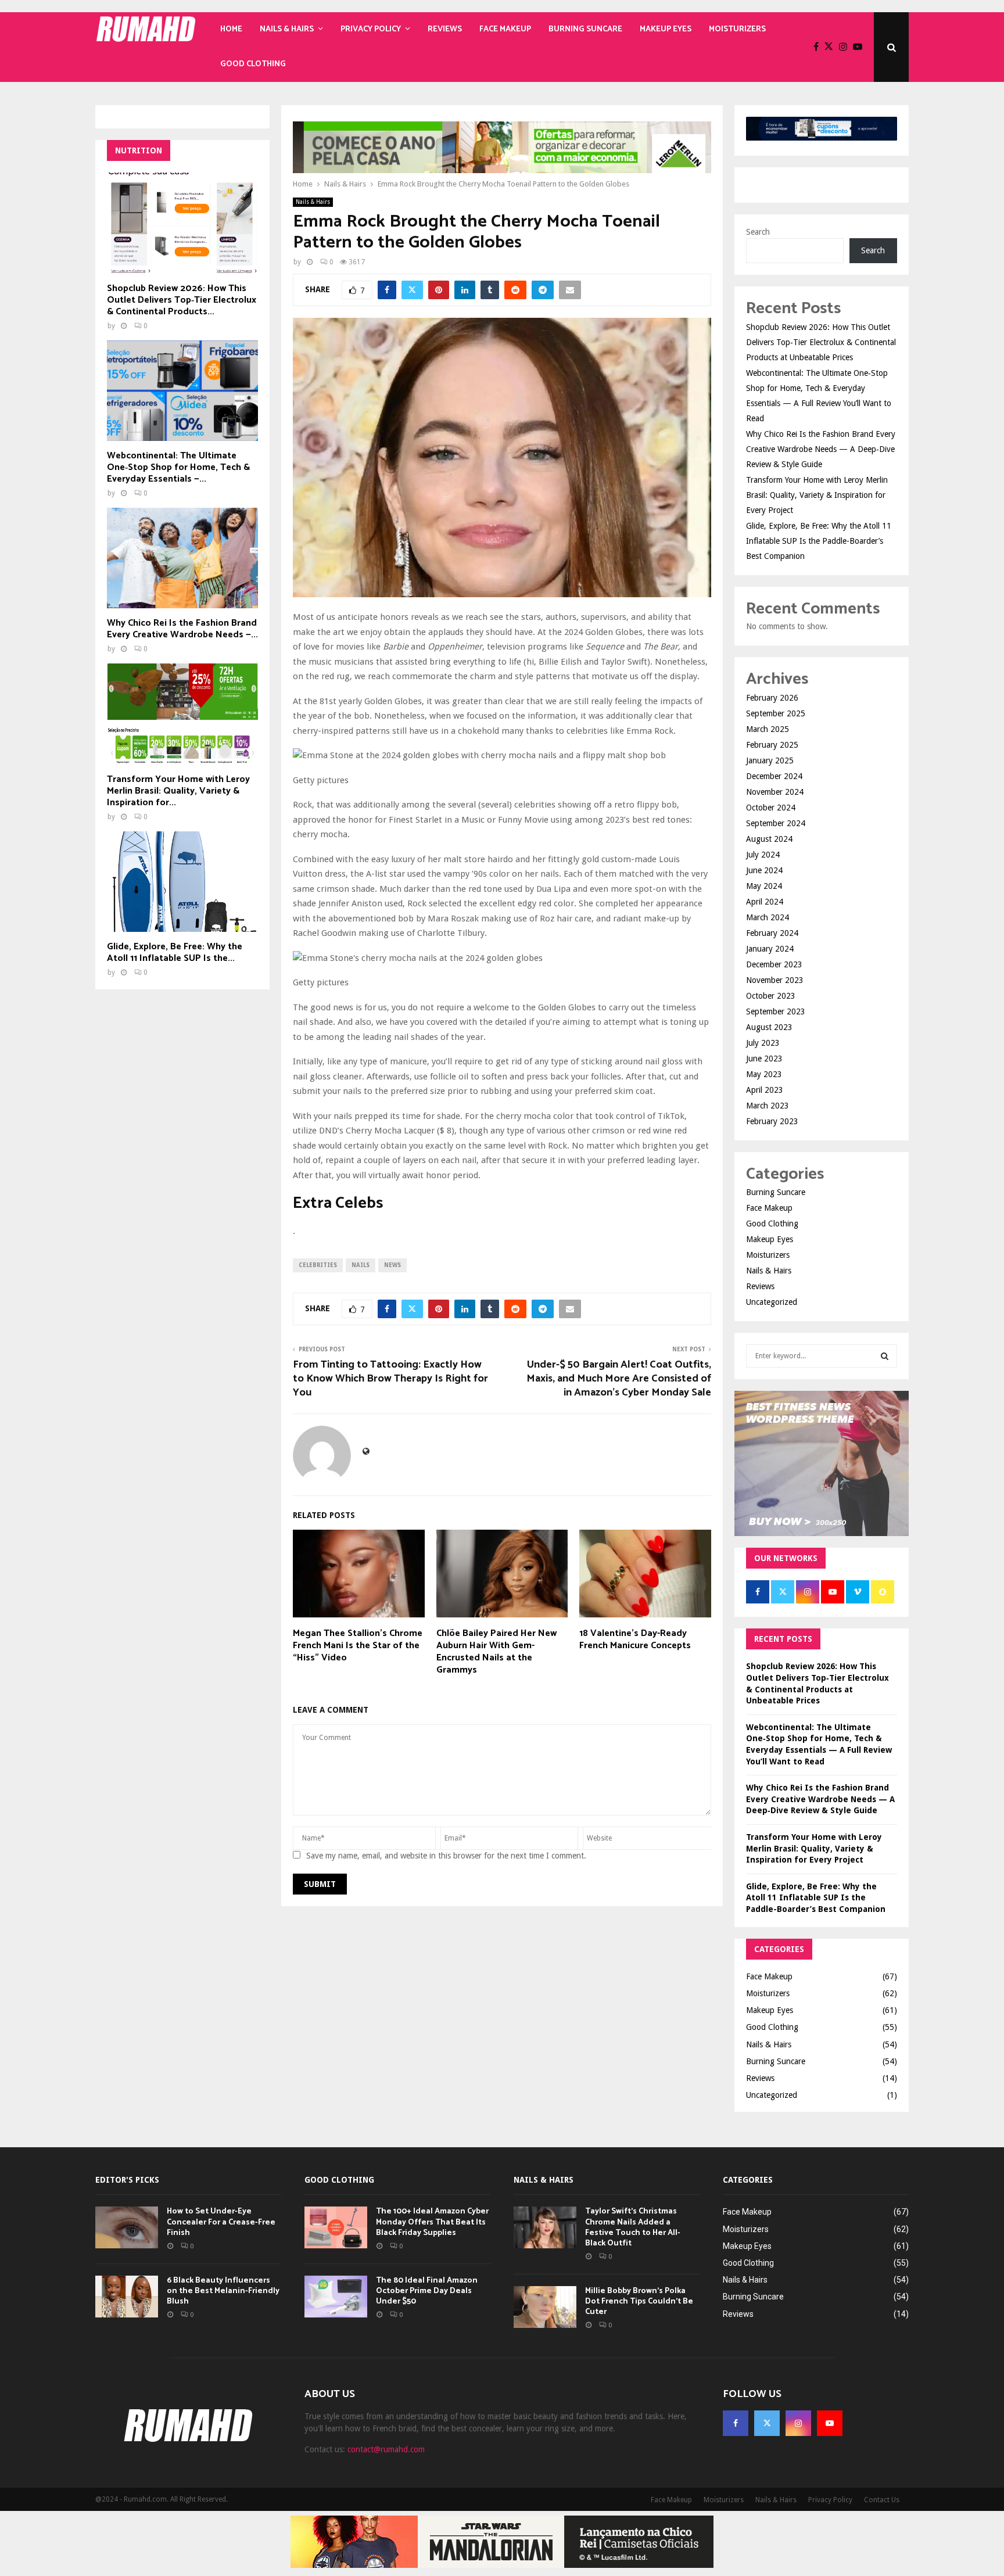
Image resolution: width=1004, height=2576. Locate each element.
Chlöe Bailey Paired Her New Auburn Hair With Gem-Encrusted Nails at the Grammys (496, 1651)
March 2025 (768, 729)
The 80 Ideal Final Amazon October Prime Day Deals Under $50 (427, 2291)
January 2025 (770, 760)
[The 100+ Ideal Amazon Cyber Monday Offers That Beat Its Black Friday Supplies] (336, 2227)
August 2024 (769, 839)
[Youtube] (860, 47)
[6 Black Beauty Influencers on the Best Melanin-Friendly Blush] (127, 2297)
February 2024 (772, 933)
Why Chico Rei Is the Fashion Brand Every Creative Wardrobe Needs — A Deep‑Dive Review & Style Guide (821, 449)
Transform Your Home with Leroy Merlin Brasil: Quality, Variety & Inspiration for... (178, 791)
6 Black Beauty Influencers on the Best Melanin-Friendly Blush (223, 2291)
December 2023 (774, 964)
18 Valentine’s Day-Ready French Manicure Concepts (635, 1639)
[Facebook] (819, 47)
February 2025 (772, 745)
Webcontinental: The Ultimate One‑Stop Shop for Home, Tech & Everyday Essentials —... (178, 467)
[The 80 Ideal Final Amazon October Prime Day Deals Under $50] (336, 2297)
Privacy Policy (371, 29)
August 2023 (769, 1027)
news (392, 1265)
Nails (361, 1265)
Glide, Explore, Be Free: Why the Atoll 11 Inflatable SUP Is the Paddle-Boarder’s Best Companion (819, 541)
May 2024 (764, 886)
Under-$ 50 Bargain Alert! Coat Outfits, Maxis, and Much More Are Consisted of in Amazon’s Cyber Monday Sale (619, 1379)
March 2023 (768, 1106)
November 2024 (775, 792)
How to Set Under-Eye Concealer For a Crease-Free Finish (221, 2222)
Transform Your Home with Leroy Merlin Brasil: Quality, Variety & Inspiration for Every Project (817, 495)
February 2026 (772, 698)
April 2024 (765, 902)
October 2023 (771, 996)
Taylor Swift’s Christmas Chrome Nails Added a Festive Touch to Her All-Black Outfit (633, 2227)
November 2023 (775, 980)
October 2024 (771, 808)
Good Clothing (253, 64)
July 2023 (763, 1043)
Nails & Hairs (287, 29)
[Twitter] (832, 47)
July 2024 (763, 855)
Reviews (445, 29)
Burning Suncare (585, 29)
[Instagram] (846, 47)
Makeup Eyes (666, 29)
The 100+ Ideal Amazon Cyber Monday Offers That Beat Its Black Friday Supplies (432, 2222)
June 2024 (764, 870)
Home (231, 29)
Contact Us (882, 2500)
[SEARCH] (885, 1356)
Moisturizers (737, 29)
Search (758, 232)
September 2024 (776, 823)
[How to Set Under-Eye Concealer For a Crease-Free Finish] (127, 2227)
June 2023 (764, 1059)
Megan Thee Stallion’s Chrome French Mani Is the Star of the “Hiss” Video (358, 1646)
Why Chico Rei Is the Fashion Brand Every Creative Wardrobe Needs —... (182, 629)
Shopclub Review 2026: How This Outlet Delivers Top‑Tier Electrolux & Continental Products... (182, 300)
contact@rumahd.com (386, 2449)
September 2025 (776, 713)
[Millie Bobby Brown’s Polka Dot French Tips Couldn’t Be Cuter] (545, 2307)
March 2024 (768, 917)
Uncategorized (772, 1302)
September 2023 (776, 1011)
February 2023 (772, 1121)
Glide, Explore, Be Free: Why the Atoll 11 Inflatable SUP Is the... (175, 952)
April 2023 (765, 1090)
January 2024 (770, 949)
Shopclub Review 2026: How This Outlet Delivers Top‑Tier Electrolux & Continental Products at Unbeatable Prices (821, 342)
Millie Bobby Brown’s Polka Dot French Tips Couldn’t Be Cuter (639, 2301)
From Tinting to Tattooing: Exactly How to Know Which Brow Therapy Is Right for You (390, 1379)
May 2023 (764, 1074)
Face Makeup (505, 29)
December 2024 (774, 776)
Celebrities (318, 1265)
